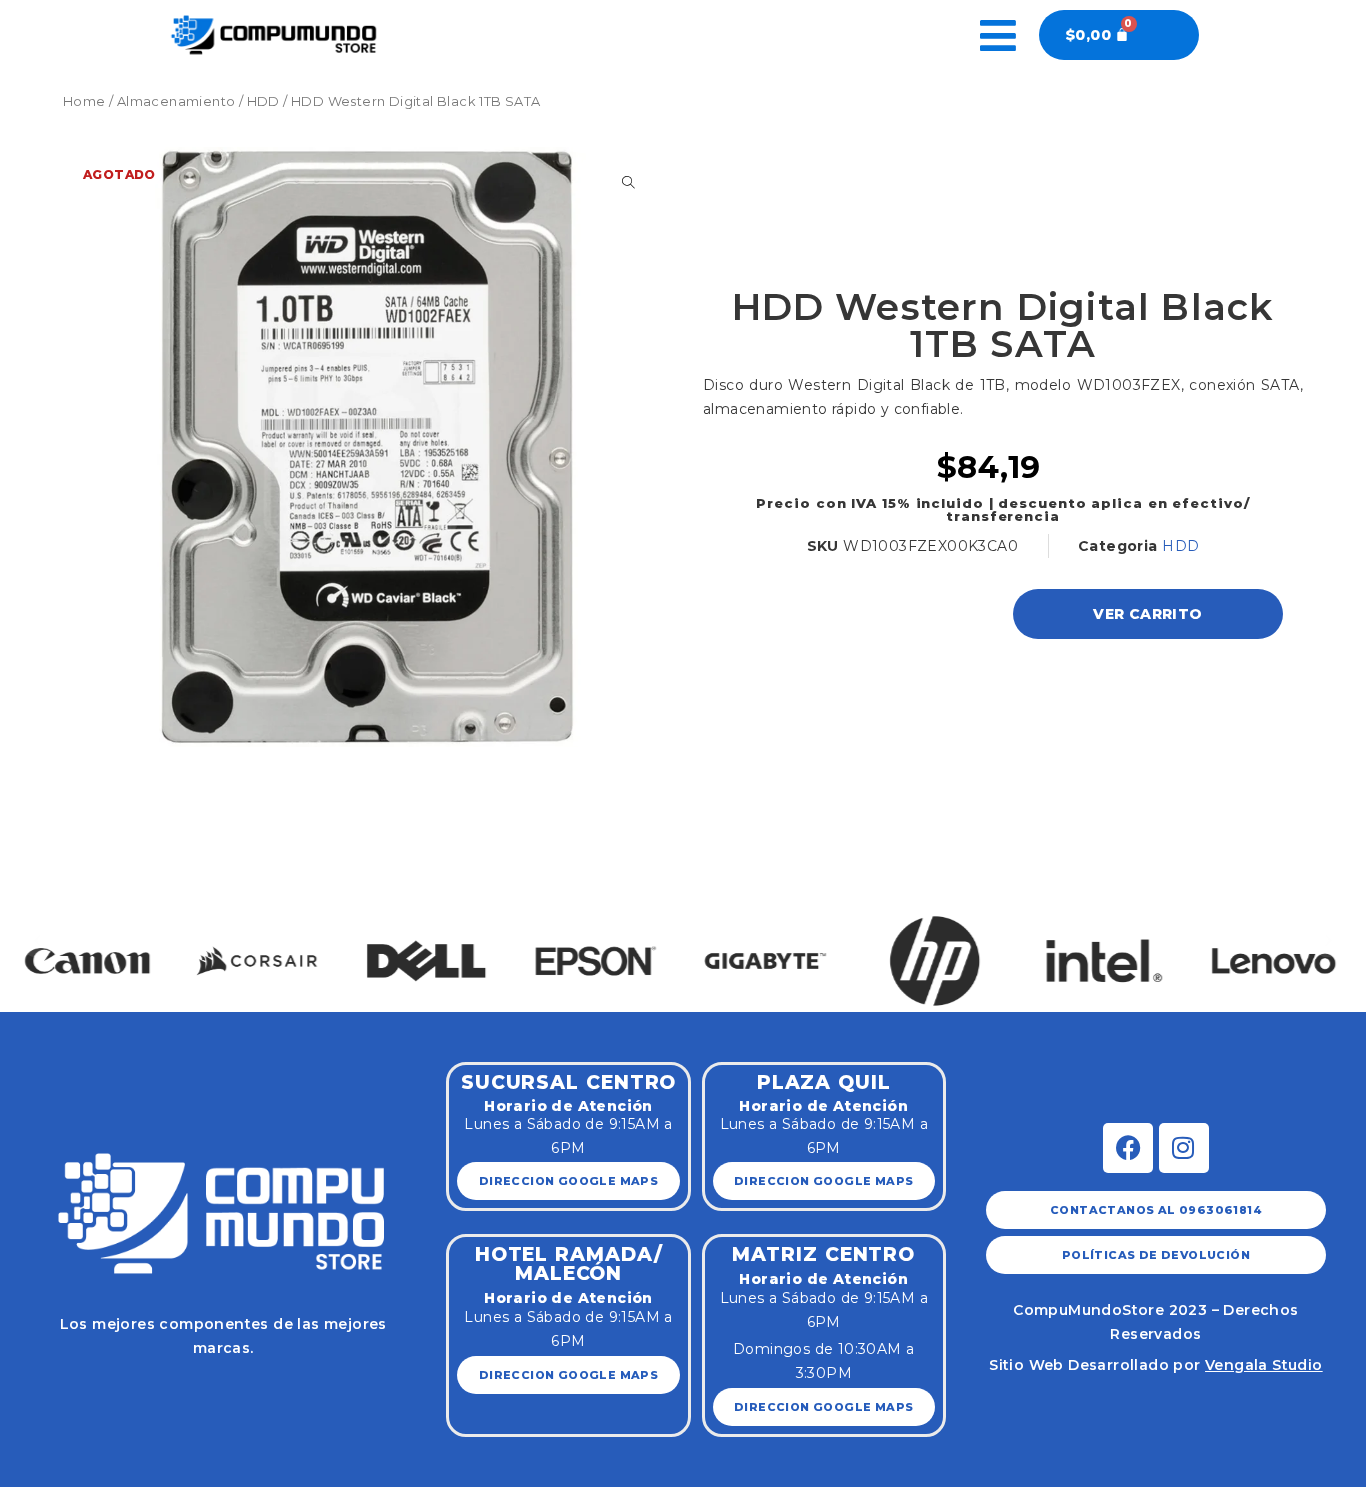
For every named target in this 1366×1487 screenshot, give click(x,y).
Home (84, 101)
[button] (37, 939)
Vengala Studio (1264, 1365)
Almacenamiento (176, 101)
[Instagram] (1184, 1148)
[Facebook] (1128, 1148)
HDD (263, 101)
